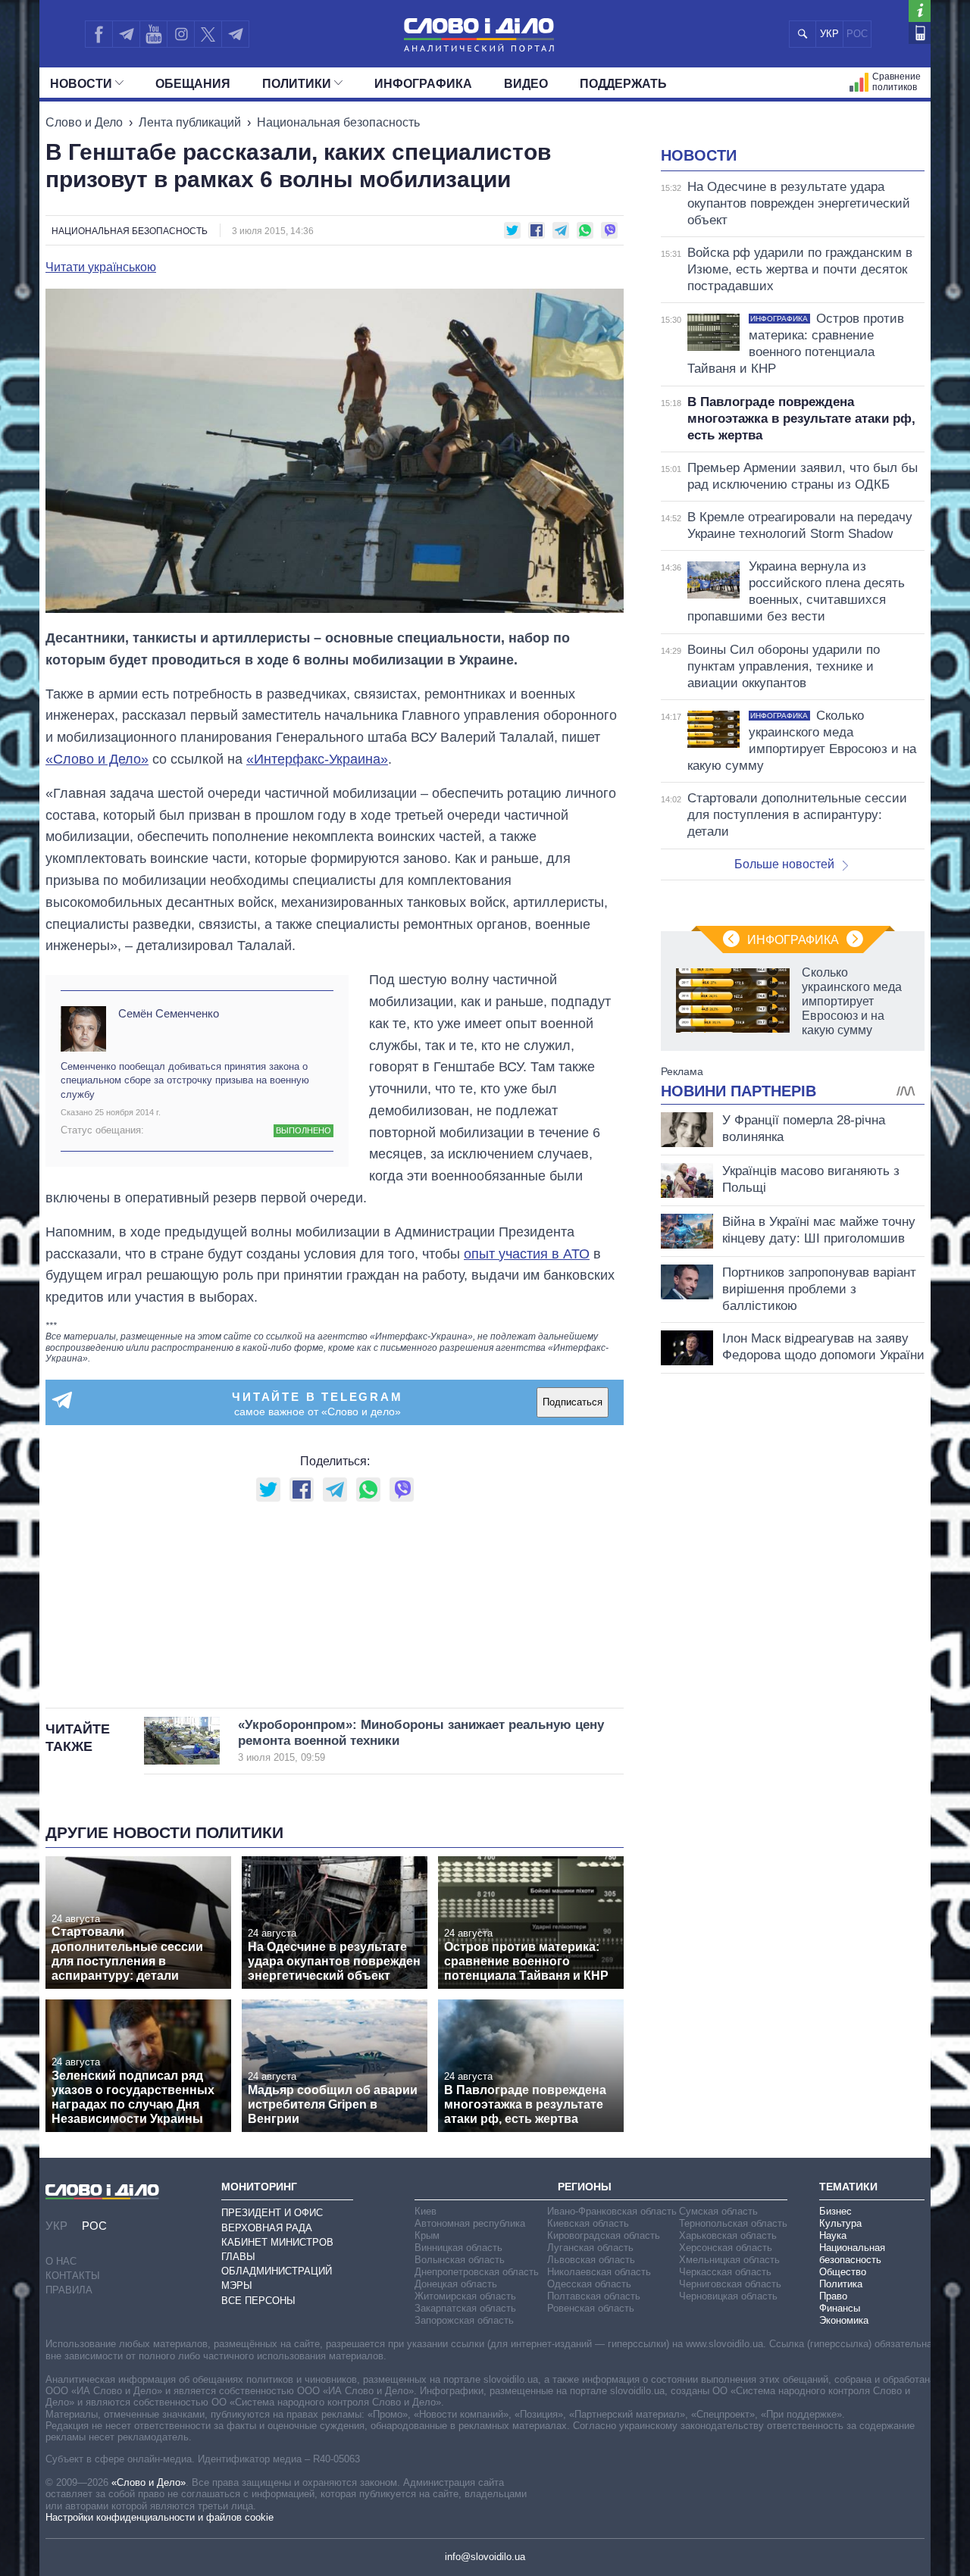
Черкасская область (725, 2272)
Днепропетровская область (477, 2272)
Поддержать (623, 84)
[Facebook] (99, 34)
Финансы (840, 2308)
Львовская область (591, 2260)
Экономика (844, 2320)
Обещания (193, 84)
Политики (297, 84)
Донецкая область (456, 2284)
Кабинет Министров (277, 2242)
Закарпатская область (465, 2308)
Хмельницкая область (729, 2260)
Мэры (237, 2285)
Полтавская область (594, 2296)
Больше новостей (784, 864)
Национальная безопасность (338, 122)
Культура (840, 2223)
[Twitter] (208, 34)
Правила (69, 2290)
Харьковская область (728, 2235)
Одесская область (589, 2284)
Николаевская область (599, 2272)
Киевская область (588, 2223)
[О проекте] (920, 11)
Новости (81, 84)
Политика (841, 2284)
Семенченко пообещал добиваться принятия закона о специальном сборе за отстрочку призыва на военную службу (185, 1080)
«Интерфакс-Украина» (317, 759)
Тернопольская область (733, 2223)
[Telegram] (126, 34)
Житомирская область (465, 2296)
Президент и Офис (272, 2213)
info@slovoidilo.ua (485, 2557)
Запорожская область (464, 2320)
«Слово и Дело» (97, 759)
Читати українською (101, 267)
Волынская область (460, 2260)
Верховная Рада (267, 2228)
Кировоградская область (604, 2235)
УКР (829, 34)
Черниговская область (730, 2284)
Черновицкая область (728, 2296)
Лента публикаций (190, 122)
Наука (833, 2235)
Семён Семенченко (169, 1013)
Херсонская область (726, 2248)
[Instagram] (181, 34)
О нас (61, 2261)
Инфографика (423, 84)
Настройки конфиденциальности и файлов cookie (160, 2517)
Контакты (73, 2276)
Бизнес (835, 2211)
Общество (843, 2272)
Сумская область (718, 2211)
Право (833, 2296)
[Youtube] (153, 34)
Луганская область (590, 2248)
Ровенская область (591, 2308)
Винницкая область (458, 2248)
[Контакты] (920, 33)
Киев (426, 2211)
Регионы (585, 2187)
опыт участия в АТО (527, 1254)
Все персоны (258, 2301)
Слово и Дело (84, 122)
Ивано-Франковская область (612, 2211)
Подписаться (573, 1402)
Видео (526, 84)
